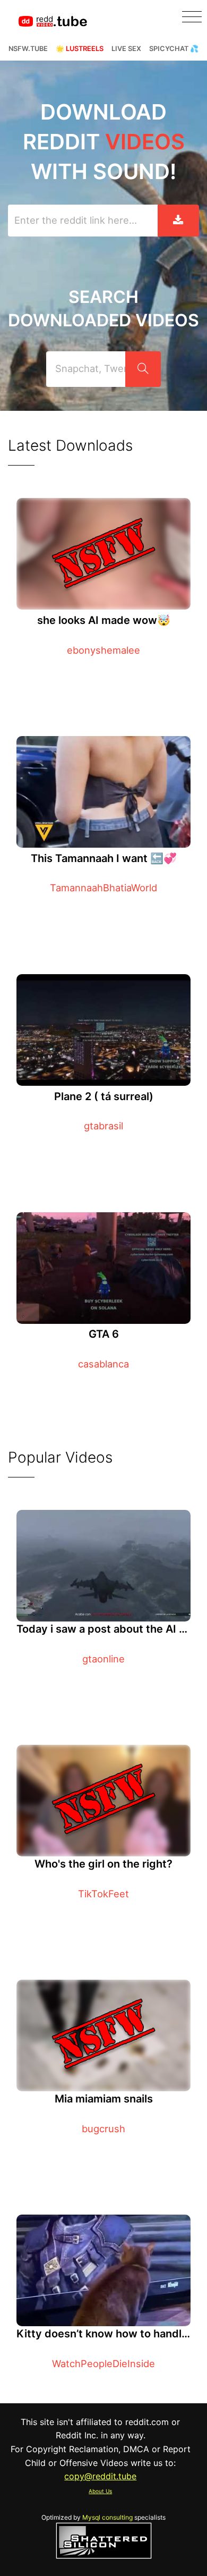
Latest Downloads (70, 445)
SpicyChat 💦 (174, 49)
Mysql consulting (107, 2517)
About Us (100, 2491)
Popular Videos (60, 1457)
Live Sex (126, 49)
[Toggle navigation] (192, 17)
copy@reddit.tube (100, 2476)
